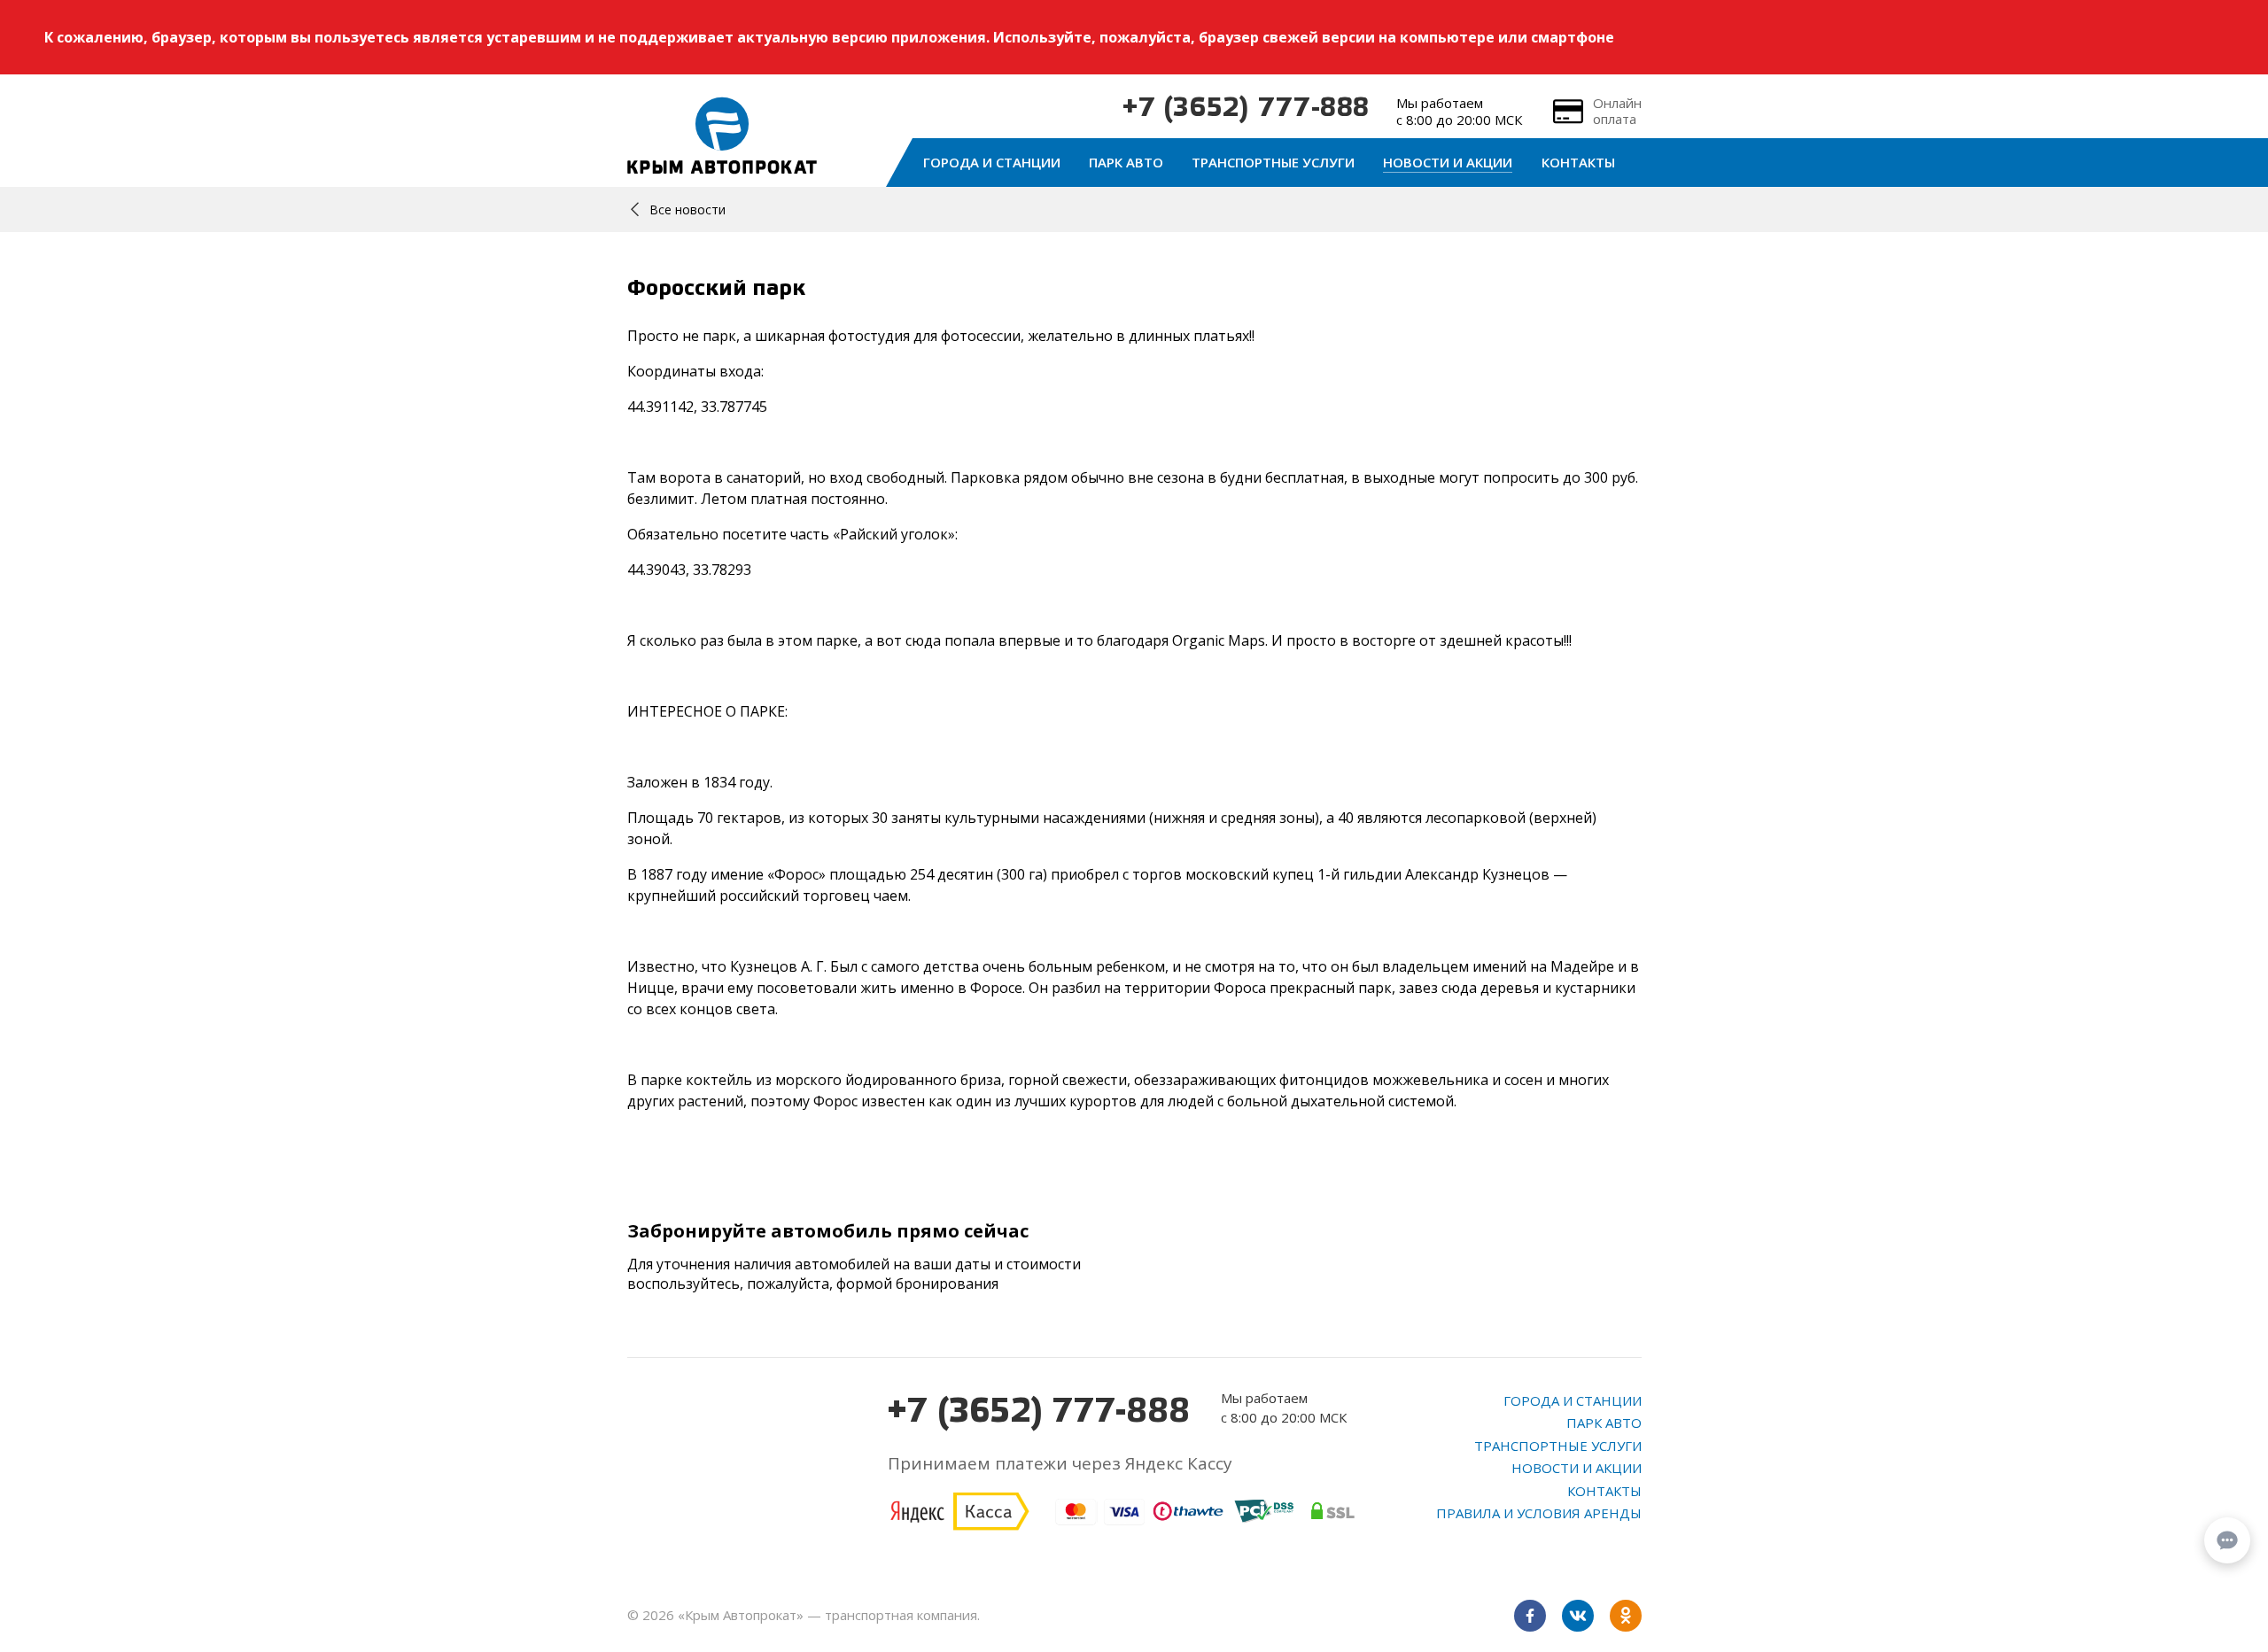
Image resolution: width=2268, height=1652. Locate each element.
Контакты (1578, 162)
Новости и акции (1448, 162)
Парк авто (1126, 162)
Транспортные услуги (1273, 162)
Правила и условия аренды (1539, 1513)
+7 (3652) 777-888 (1246, 109)
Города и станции (992, 162)
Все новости (687, 209)
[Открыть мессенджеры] (2227, 1540)
